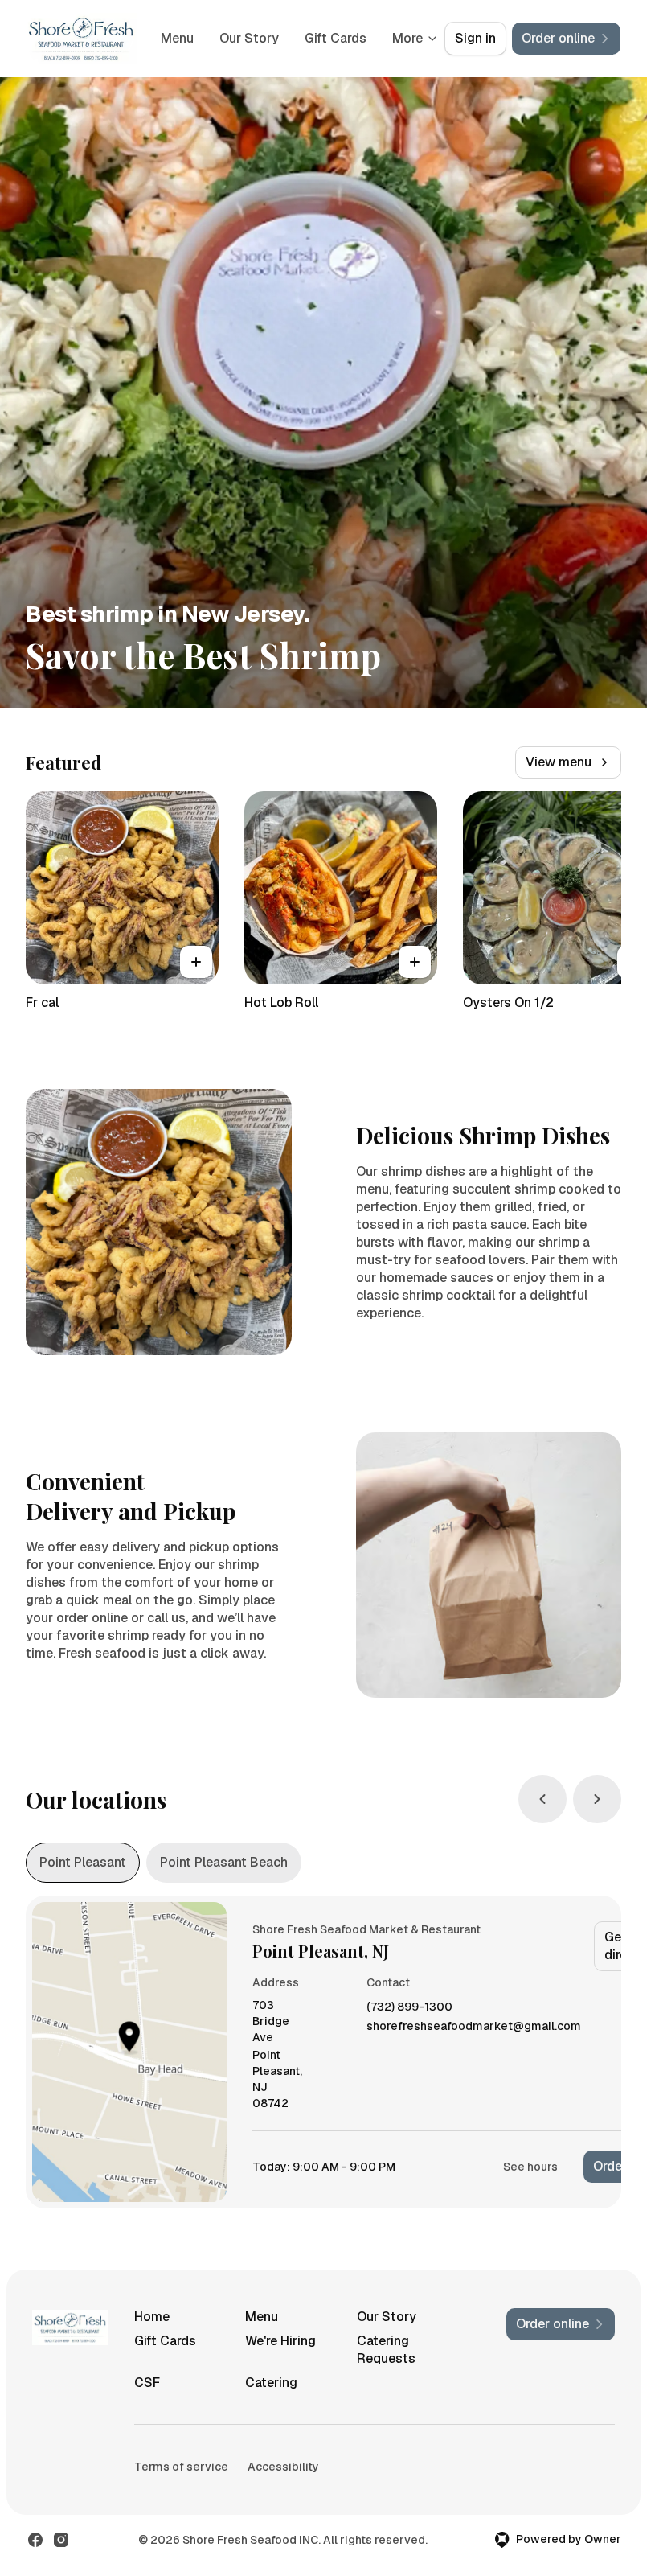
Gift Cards (165, 2341)
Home (152, 2317)
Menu (255, 38)
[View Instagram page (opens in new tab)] (61, 2540)
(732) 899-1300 (409, 2007)
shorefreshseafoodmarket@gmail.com (474, 2026)
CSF (147, 2383)
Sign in (475, 38)
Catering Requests (386, 2350)
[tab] (83, 1863)
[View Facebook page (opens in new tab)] (35, 2540)
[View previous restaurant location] (542, 1799)
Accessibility (283, 2467)
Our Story (327, 38)
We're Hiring (280, 2341)
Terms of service (181, 2467)
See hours (530, 2167)
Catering (271, 2383)
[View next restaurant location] (597, 1799)
